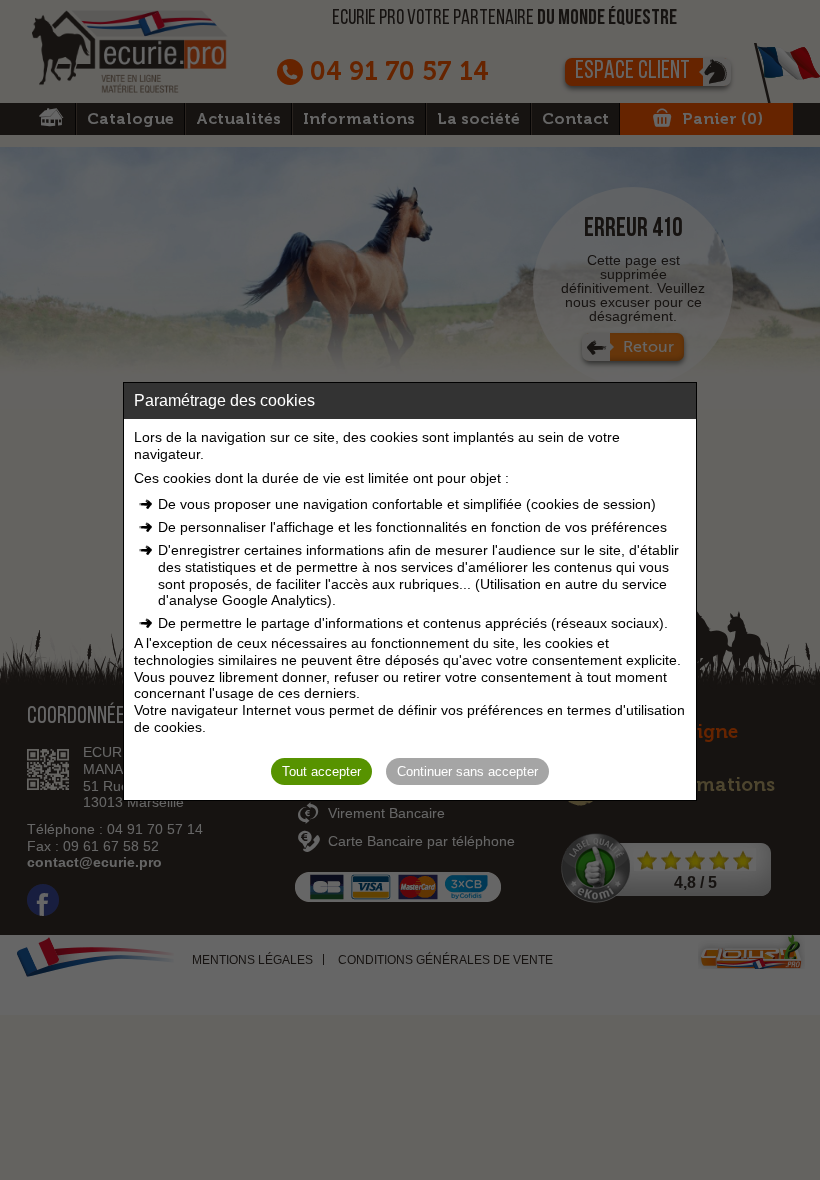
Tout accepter (321, 771)
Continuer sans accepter (467, 771)
